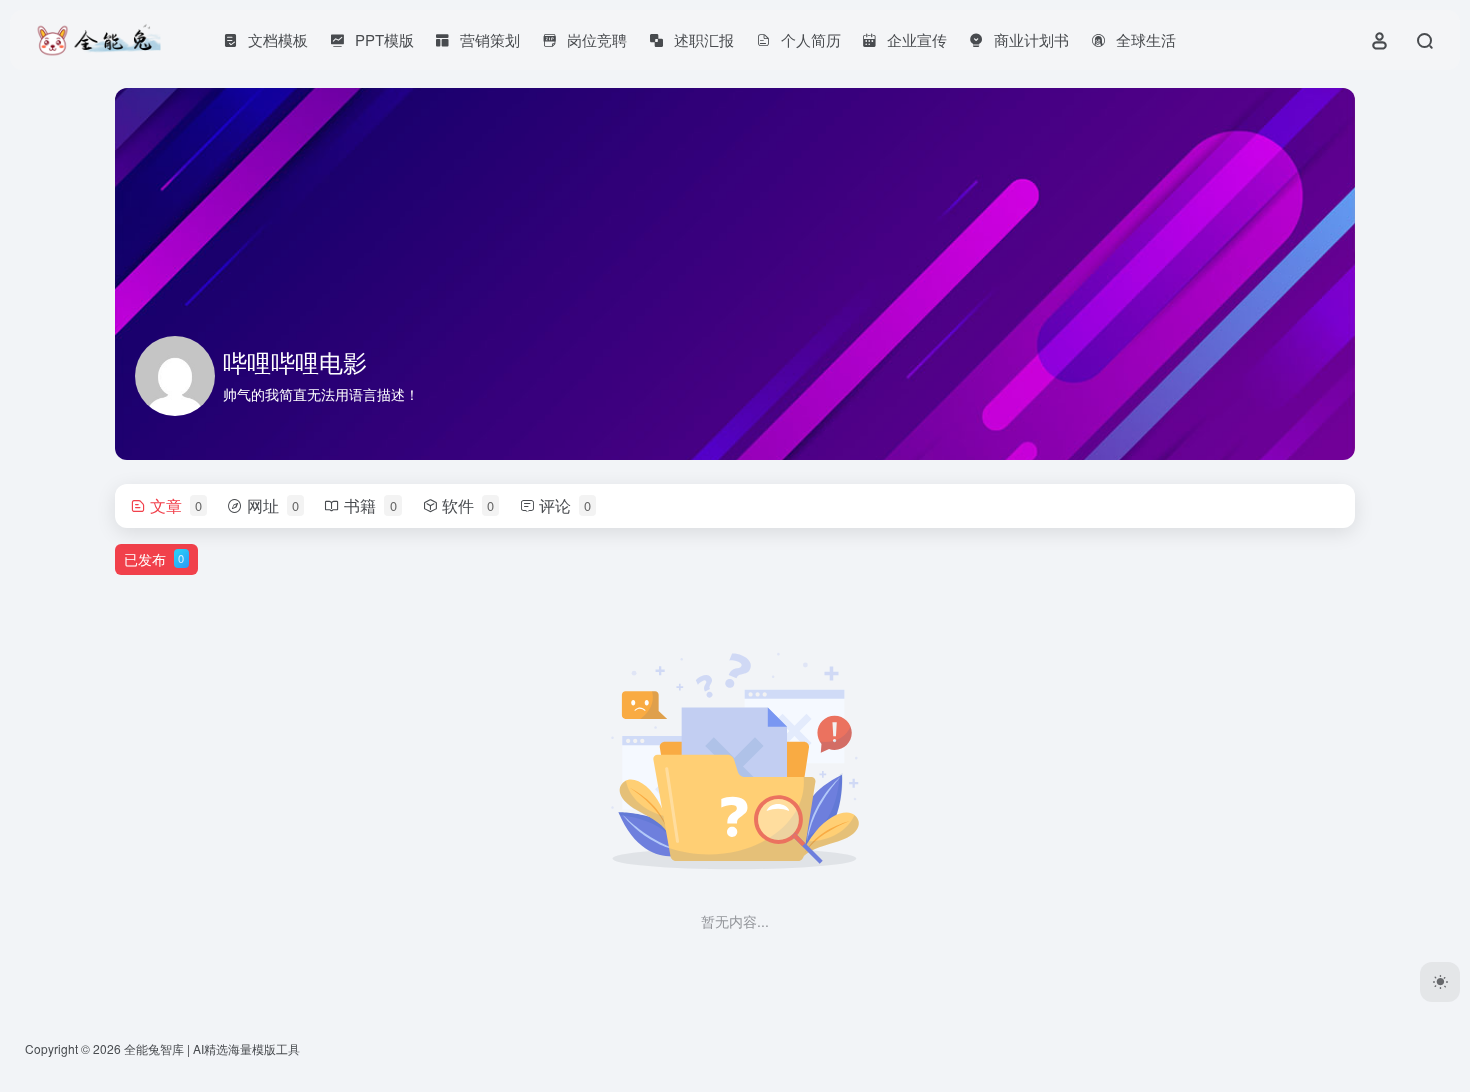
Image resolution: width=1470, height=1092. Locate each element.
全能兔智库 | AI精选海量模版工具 (212, 1048)
